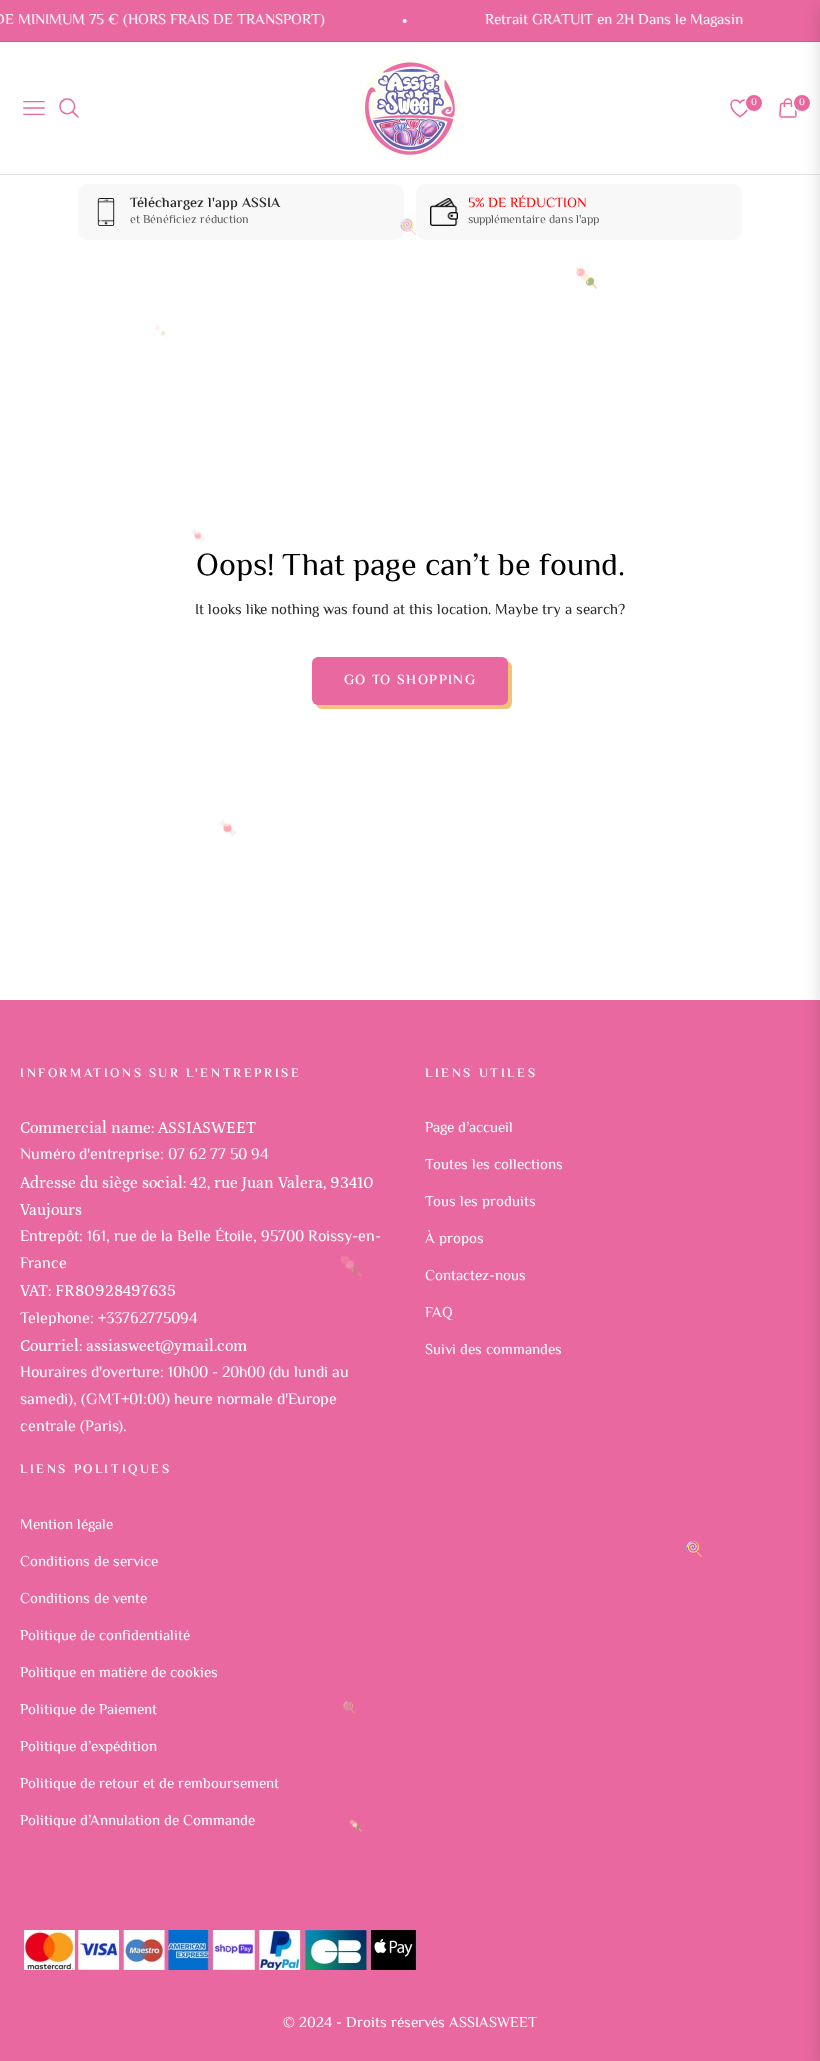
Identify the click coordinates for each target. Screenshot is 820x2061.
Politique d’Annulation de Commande (137, 1821)
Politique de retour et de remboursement (149, 1784)
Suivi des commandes (493, 1350)
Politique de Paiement (88, 1710)
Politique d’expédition (88, 1747)
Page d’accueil (469, 1128)
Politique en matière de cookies (119, 1673)
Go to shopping (410, 681)
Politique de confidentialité (105, 1636)
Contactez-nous (475, 1276)
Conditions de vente (83, 1599)
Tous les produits (480, 1202)
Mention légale (66, 1525)
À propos (454, 1239)
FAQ (439, 1313)
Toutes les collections (494, 1165)
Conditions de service (89, 1562)
